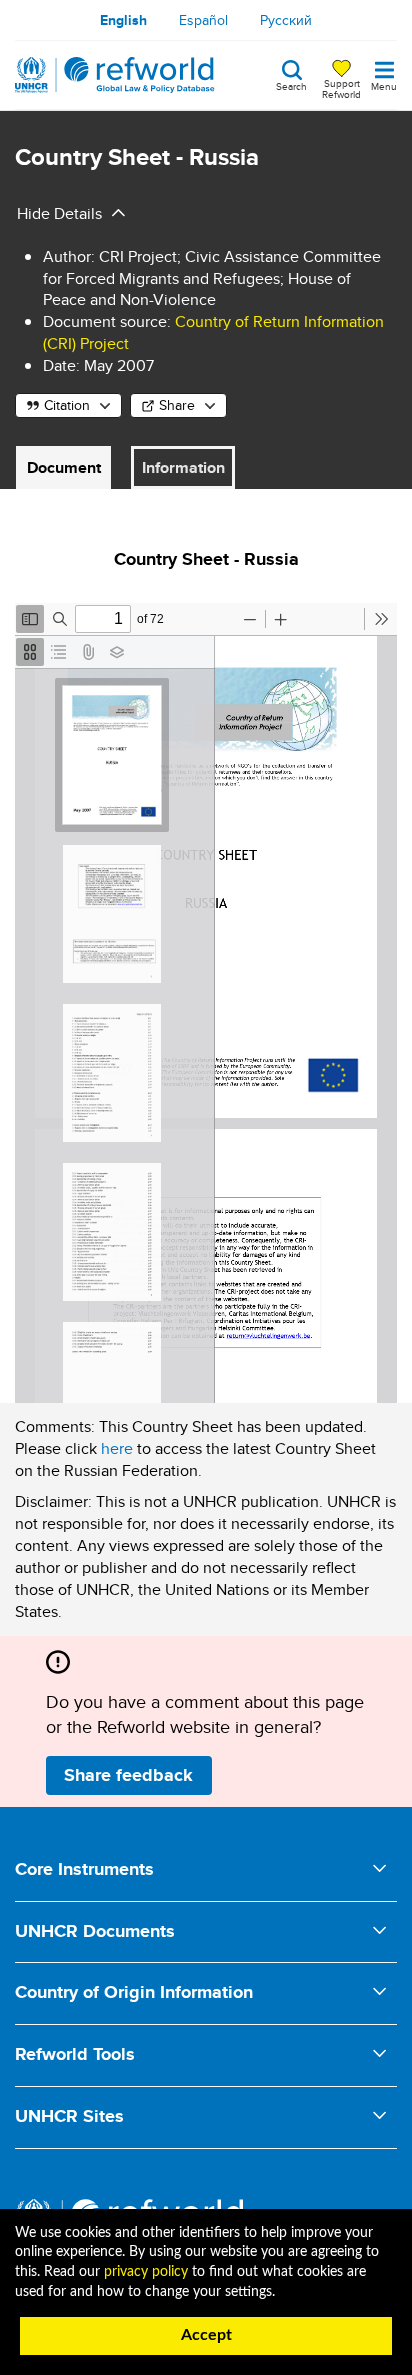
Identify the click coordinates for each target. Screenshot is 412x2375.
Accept (206, 2335)
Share (177, 405)
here (117, 1448)
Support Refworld (341, 88)
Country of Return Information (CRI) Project (213, 332)
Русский (286, 20)
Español (203, 20)
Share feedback (128, 1775)
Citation (67, 405)
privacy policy (146, 2272)
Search (291, 85)
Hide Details (59, 213)
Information (183, 467)
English (123, 20)
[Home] (115, 75)
